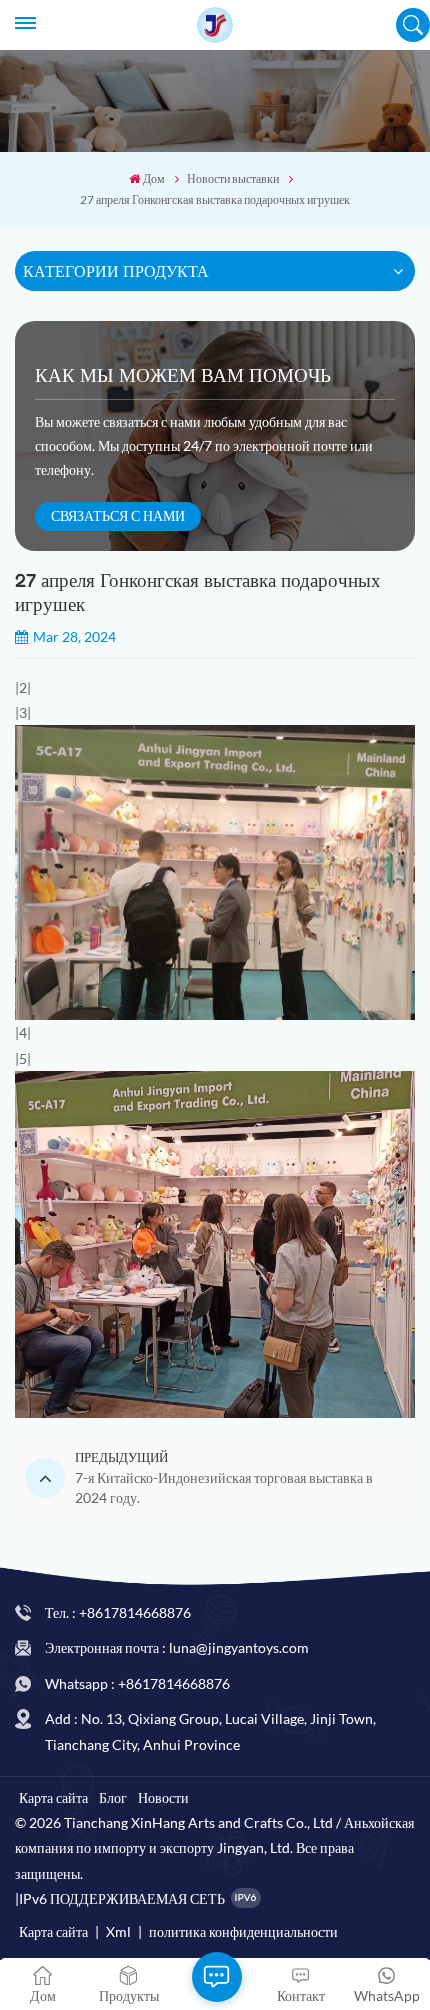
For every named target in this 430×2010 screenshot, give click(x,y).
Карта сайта (53, 1797)
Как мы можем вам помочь (183, 375)
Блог (113, 1797)
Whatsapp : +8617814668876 (137, 1683)
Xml (118, 1931)
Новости (163, 1797)
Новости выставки (233, 178)
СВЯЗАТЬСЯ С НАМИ (118, 515)
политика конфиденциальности (243, 1931)
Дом (154, 178)
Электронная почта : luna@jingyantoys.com (177, 1647)
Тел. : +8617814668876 (118, 1612)
